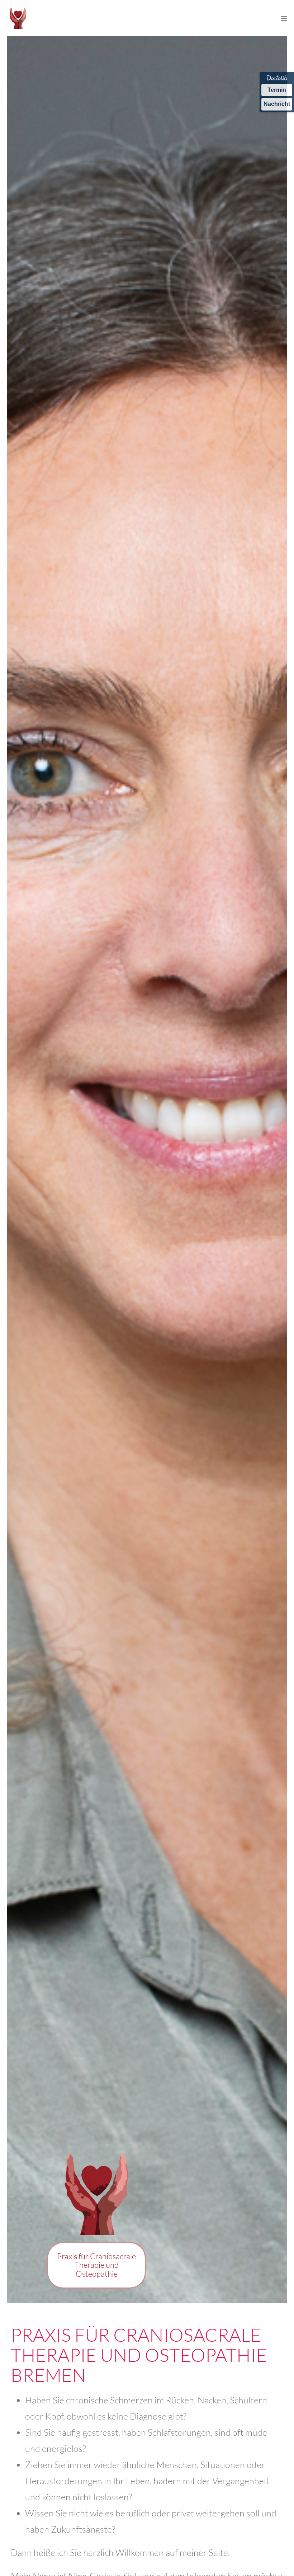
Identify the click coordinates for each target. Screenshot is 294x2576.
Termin (277, 90)
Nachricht (277, 104)
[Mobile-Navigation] (284, 18)
